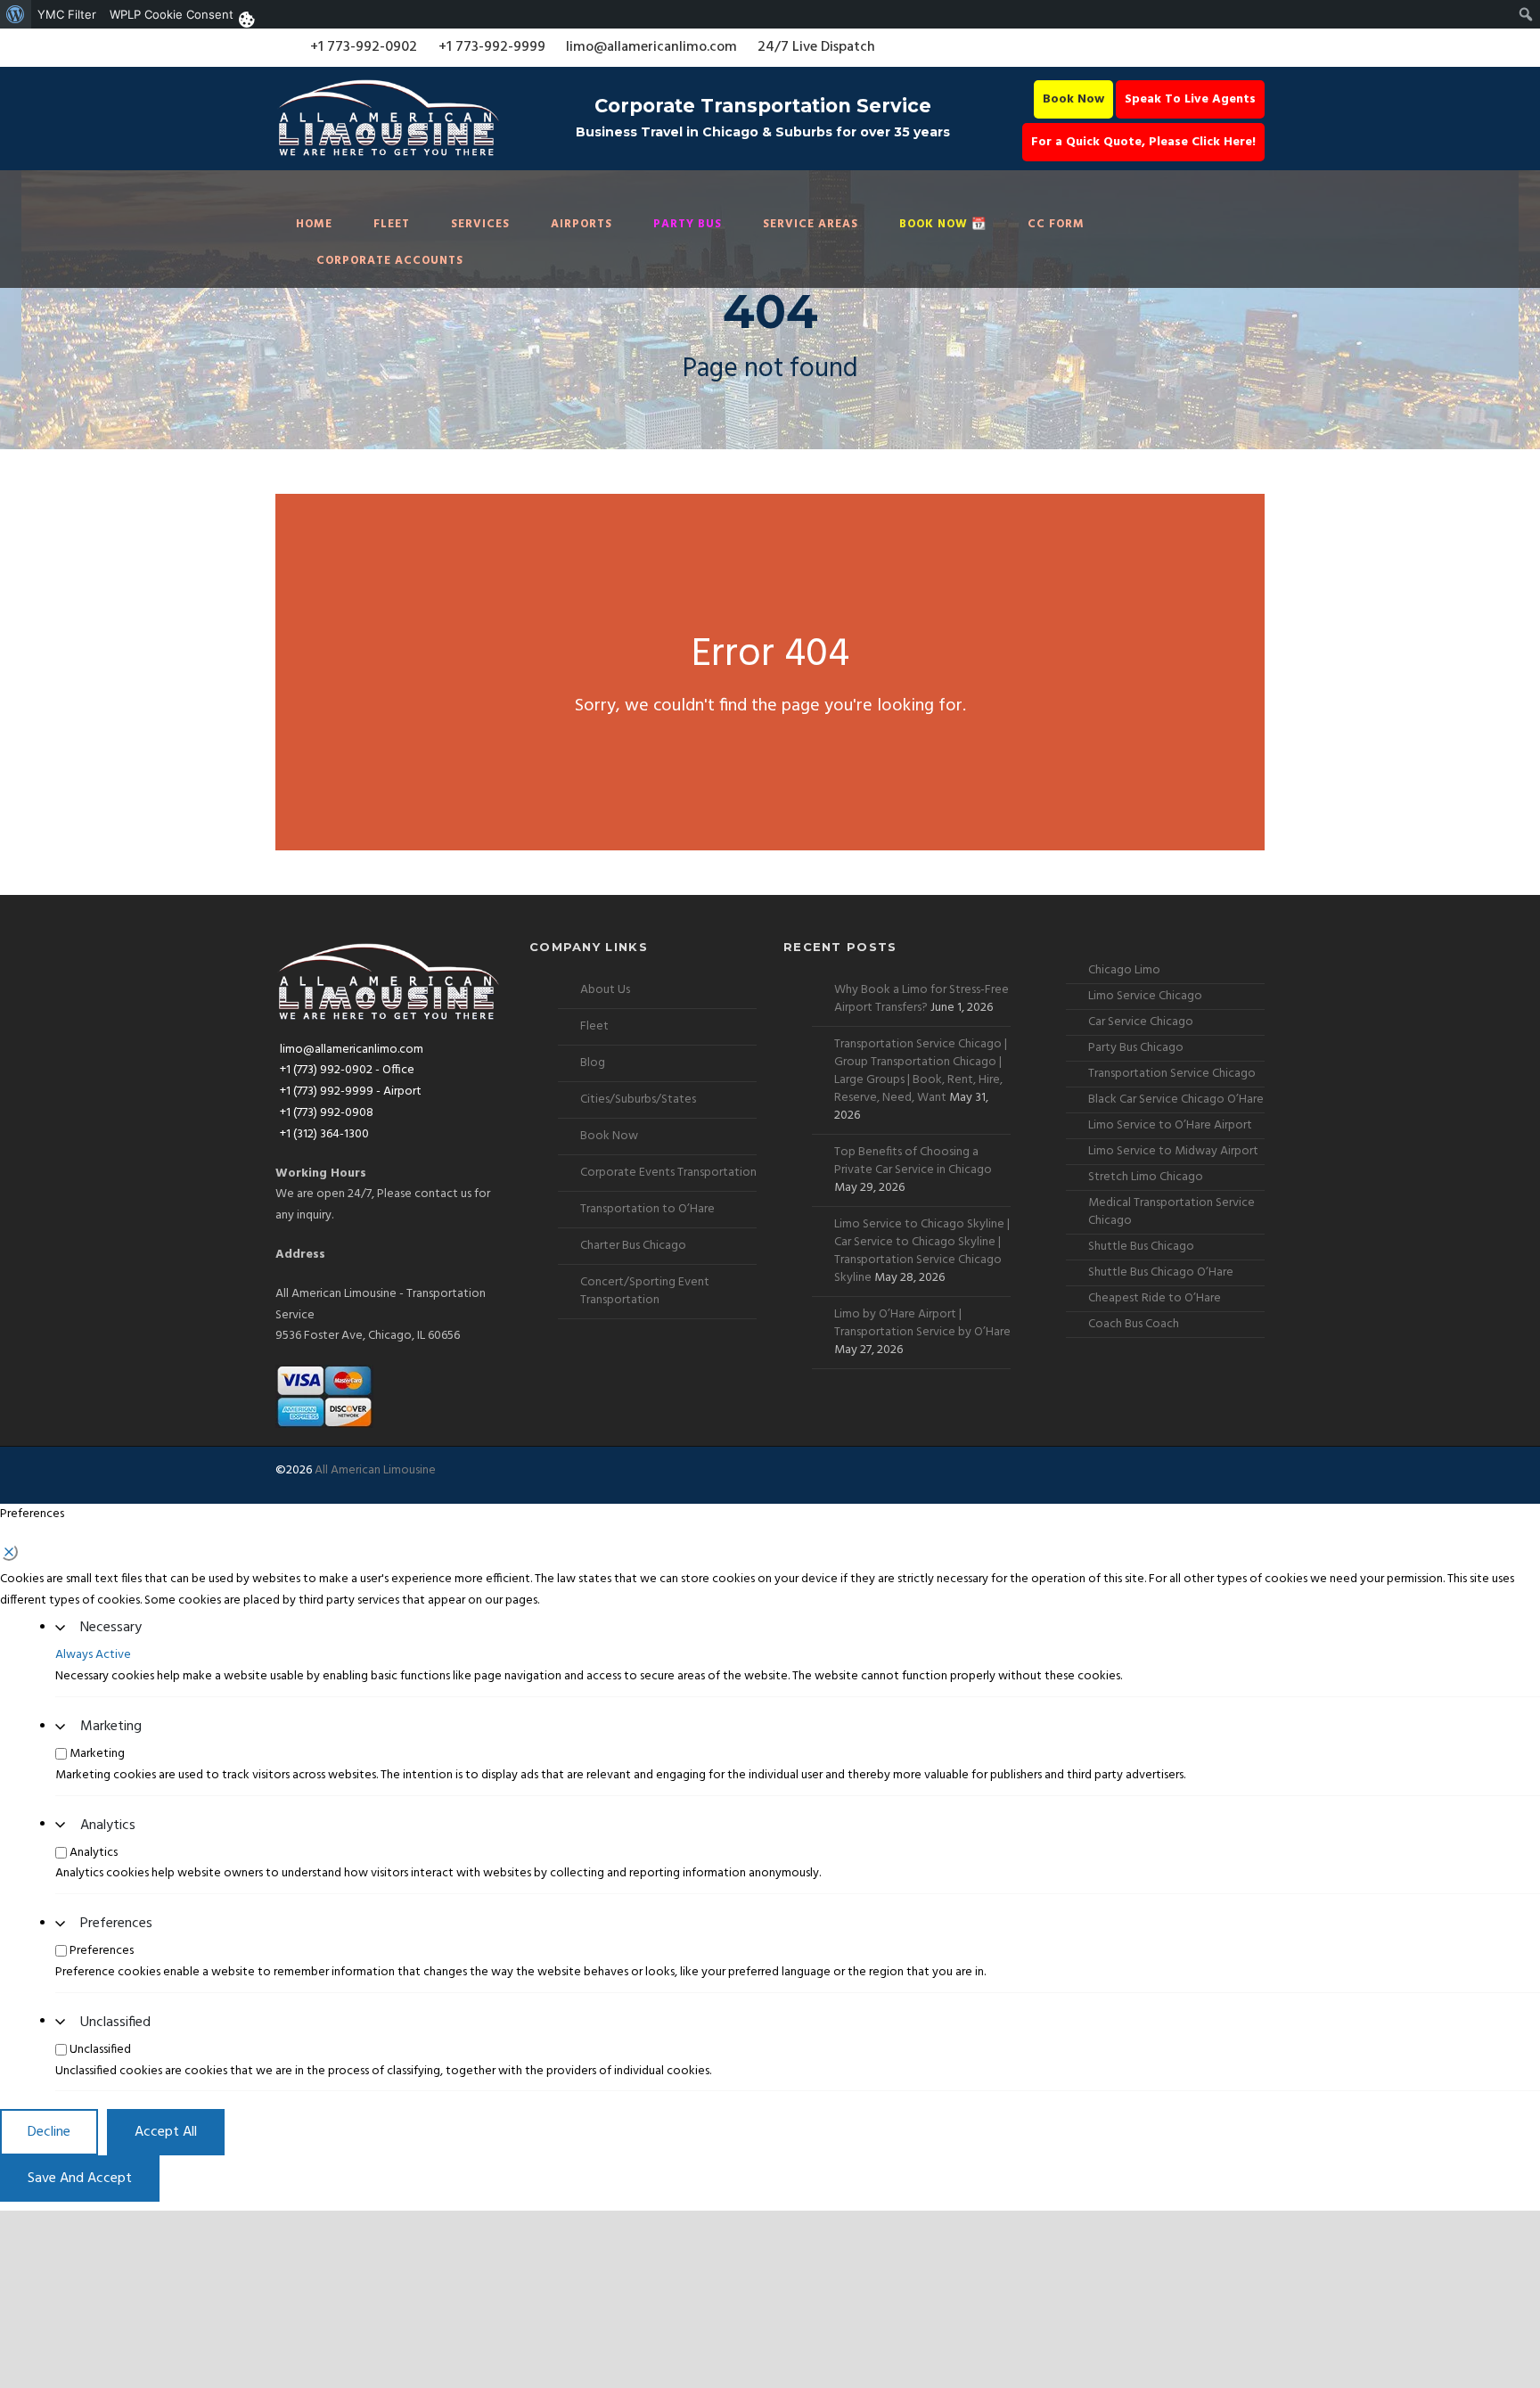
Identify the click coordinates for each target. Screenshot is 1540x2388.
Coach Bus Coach (1134, 1324)
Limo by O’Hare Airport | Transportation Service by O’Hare (922, 1323)
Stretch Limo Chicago (1146, 1177)
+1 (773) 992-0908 (327, 1113)
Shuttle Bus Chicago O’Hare (1161, 1272)
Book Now (1073, 99)
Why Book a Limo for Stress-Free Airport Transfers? (922, 999)
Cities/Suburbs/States (638, 1100)
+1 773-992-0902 (364, 47)
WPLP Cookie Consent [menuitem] (172, 14)
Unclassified (115, 2023)
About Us (605, 990)
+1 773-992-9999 (492, 47)
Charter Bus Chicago (633, 1246)
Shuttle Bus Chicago (1141, 1247)
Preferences (116, 1924)
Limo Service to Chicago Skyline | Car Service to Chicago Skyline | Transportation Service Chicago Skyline (922, 1251)
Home (314, 224)
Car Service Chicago (1141, 1022)
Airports (582, 224)
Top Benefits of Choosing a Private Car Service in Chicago (913, 1161)
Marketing (111, 1727)
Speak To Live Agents (1190, 99)
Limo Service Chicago (1145, 996)
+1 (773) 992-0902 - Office (347, 1070)
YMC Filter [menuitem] (67, 14)
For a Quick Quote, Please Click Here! (1143, 142)
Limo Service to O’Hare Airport (1170, 1125)
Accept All (166, 2132)
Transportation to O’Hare (647, 1209)
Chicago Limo (1124, 970)
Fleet (392, 224)
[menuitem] (16, 14)
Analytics (108, 1826)
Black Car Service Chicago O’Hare (1176, 1100)
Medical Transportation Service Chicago (1171, 1212)
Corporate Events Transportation (668, 1173)
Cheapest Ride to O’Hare (1155, 1298)
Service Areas (811, 224)
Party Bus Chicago (1136, 1048)
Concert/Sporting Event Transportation (645, 1291)
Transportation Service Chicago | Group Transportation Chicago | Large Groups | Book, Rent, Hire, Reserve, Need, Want (921, 1071)
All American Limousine (375, 1470)
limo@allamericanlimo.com (651, 47)
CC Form (1056, 224)
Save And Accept (80, 2179)
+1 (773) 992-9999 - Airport (351, 1091)
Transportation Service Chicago (1172, 1074)
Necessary (111, 1628)
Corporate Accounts (390, 261)
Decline (49, 2132)
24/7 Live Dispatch (816, 47)
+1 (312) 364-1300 (324, 1134)
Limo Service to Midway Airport (1173, 1151)
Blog (593, 1063)
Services (480, 224)
